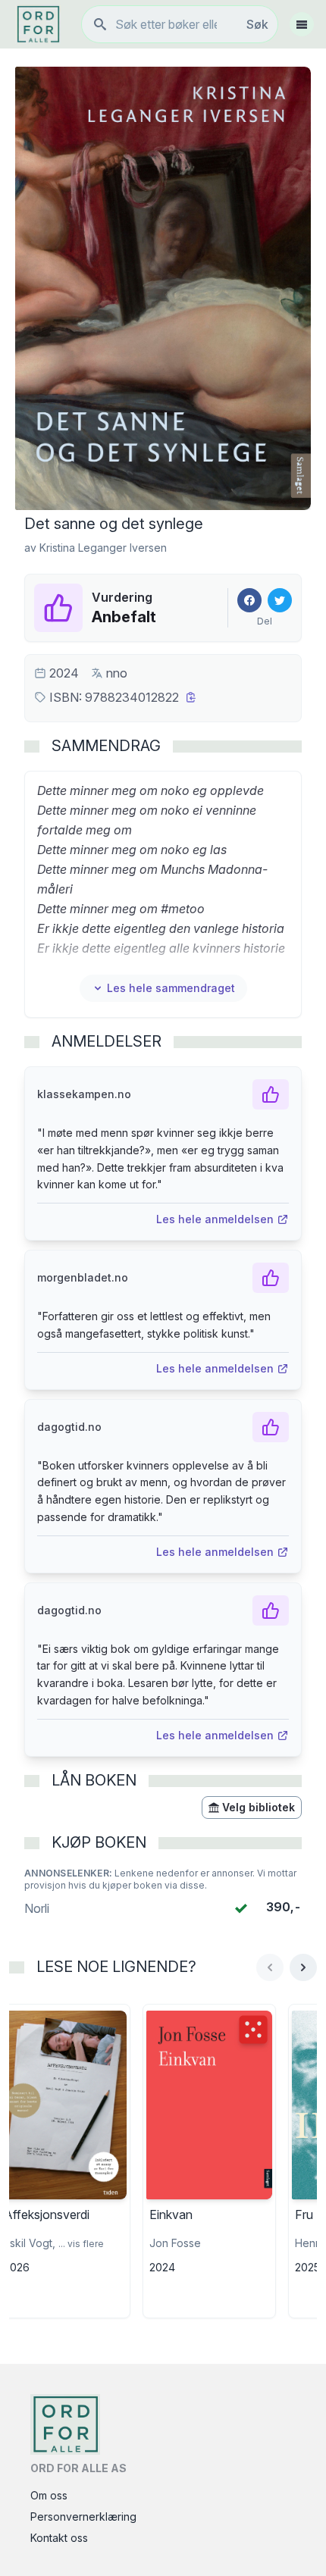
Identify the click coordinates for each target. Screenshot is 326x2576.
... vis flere (81, 2244)
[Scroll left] (270, 1967)
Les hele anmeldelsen (215, 1219)
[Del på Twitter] (280, 600)
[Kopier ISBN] (191, 697)
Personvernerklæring (83, 2517)
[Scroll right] (303, 1967)
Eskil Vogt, (30, 2243)
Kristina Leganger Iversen (103, 548)
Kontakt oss (59, 2538)
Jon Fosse (175, 2243)
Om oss (49, 2495)
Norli (37, 1908)
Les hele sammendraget (171, 988)
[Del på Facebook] (249, 600)
